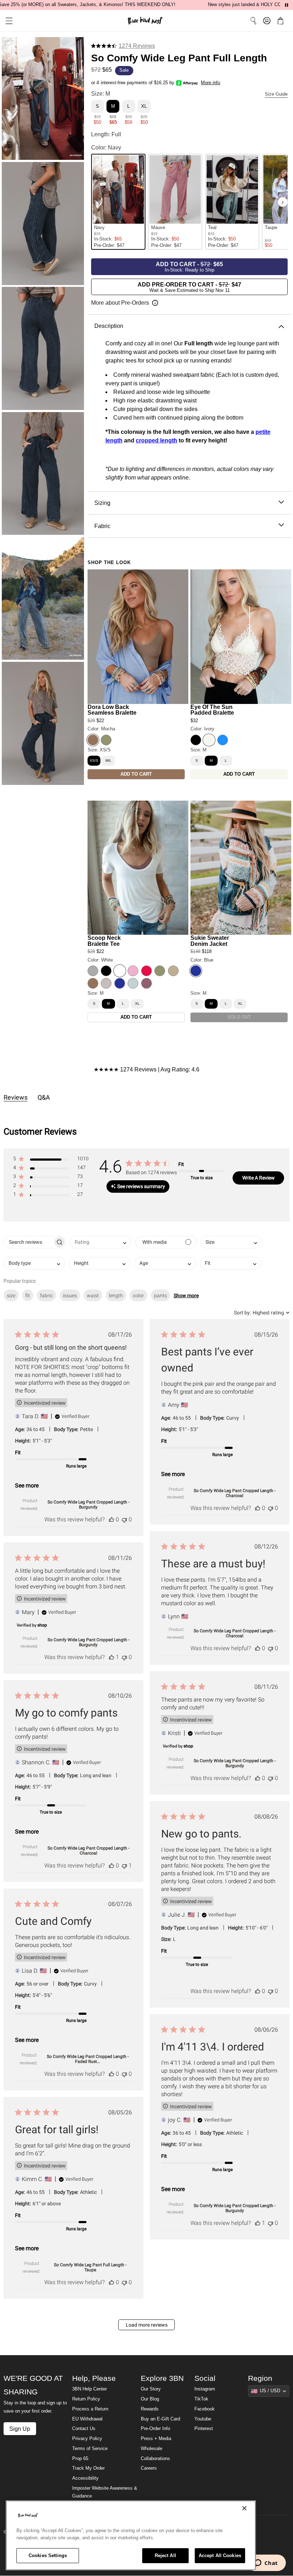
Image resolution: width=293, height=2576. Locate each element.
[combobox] (101, 1242)
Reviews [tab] (16, 1097)
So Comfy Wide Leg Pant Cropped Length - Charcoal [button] (235, 1493)
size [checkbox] (11, 1295)
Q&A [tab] (44, 1097)
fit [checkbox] (28, 1295)
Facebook (205, 2409)
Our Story (151, 2389)
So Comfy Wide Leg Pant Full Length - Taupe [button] (90, 2267)
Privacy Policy (87, 2439)
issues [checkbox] (70, 1295)
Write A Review (259, 1178)
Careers (149, 2468)
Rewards (150, 2409)
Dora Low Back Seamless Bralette (112, 710)
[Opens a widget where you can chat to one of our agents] (266, 2564)
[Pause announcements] (287, 5)
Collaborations (155, 2459)
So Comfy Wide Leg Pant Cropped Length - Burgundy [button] (88, 1505)
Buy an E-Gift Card (160, 2419)
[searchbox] (28, 1242)
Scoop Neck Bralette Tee (104, 941)
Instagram (205, 2389)
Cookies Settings (48, 2555)
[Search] (253, 21)
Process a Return (90, 2409)
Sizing (102, 503)
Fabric (102, 526)
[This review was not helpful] (124, 1519)
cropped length (157, 440)
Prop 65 (80, 2459)
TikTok (201, 2399)
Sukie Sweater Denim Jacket (210, 941)
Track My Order (88, 2468)
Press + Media (156, 2439)
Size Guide (276, 94)
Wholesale (152, 2449)
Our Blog (150, 2399)
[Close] (244, 2508)
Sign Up (20, 2429)
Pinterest (204, 2429)
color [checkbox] (138, 1295)
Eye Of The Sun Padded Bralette (212, 710)
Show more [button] (186, 1295)
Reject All (165, 2555)
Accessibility (85, 2478)
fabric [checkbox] (46, 1295)
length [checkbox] (116, 1295)
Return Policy (86, 2399)
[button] (6, 21)
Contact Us (84, 2429)
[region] (131, 2535)
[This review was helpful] (111, 1519)
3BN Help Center (90, 2389)
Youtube (203, 2419)
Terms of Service (90, 2449)
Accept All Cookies (220, 2555)
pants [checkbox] (160, 1295)
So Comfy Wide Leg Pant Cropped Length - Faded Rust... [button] (88, 2059)
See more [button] (27, 1485)
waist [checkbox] (93, 1295)
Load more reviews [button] (147, 2325)
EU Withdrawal (87, 2419)
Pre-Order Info (155, 2429)
